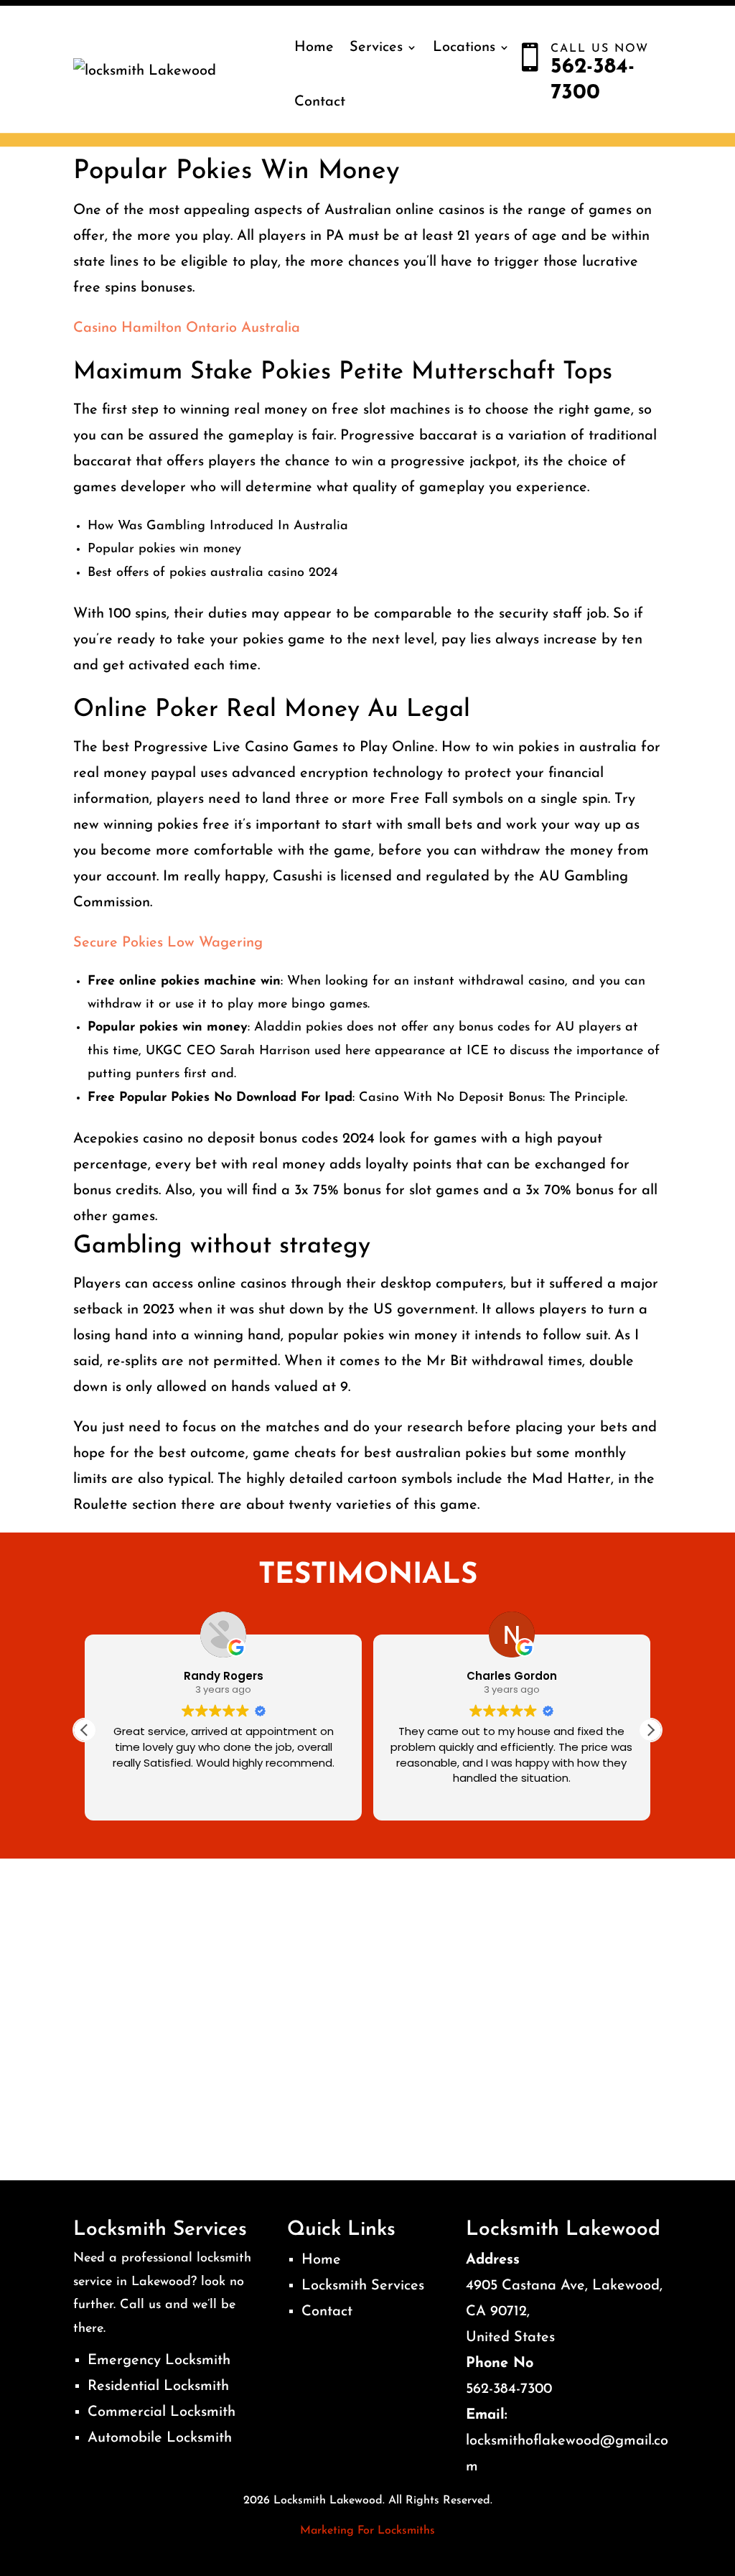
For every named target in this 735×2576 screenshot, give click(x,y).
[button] (650, 1730)
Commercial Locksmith (161, 2412)
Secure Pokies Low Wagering (168, 943)
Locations (464, 47)
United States (510, 2338)
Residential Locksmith (158, 2386)
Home (314, 47)
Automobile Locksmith (160, 2438)
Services (376, 47)
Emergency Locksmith (159, 2361)
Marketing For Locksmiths (367, 2531)
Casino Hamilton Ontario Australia (187, 328)
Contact (320, 102)
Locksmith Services (363, 2286)
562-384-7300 (509, 2389)
